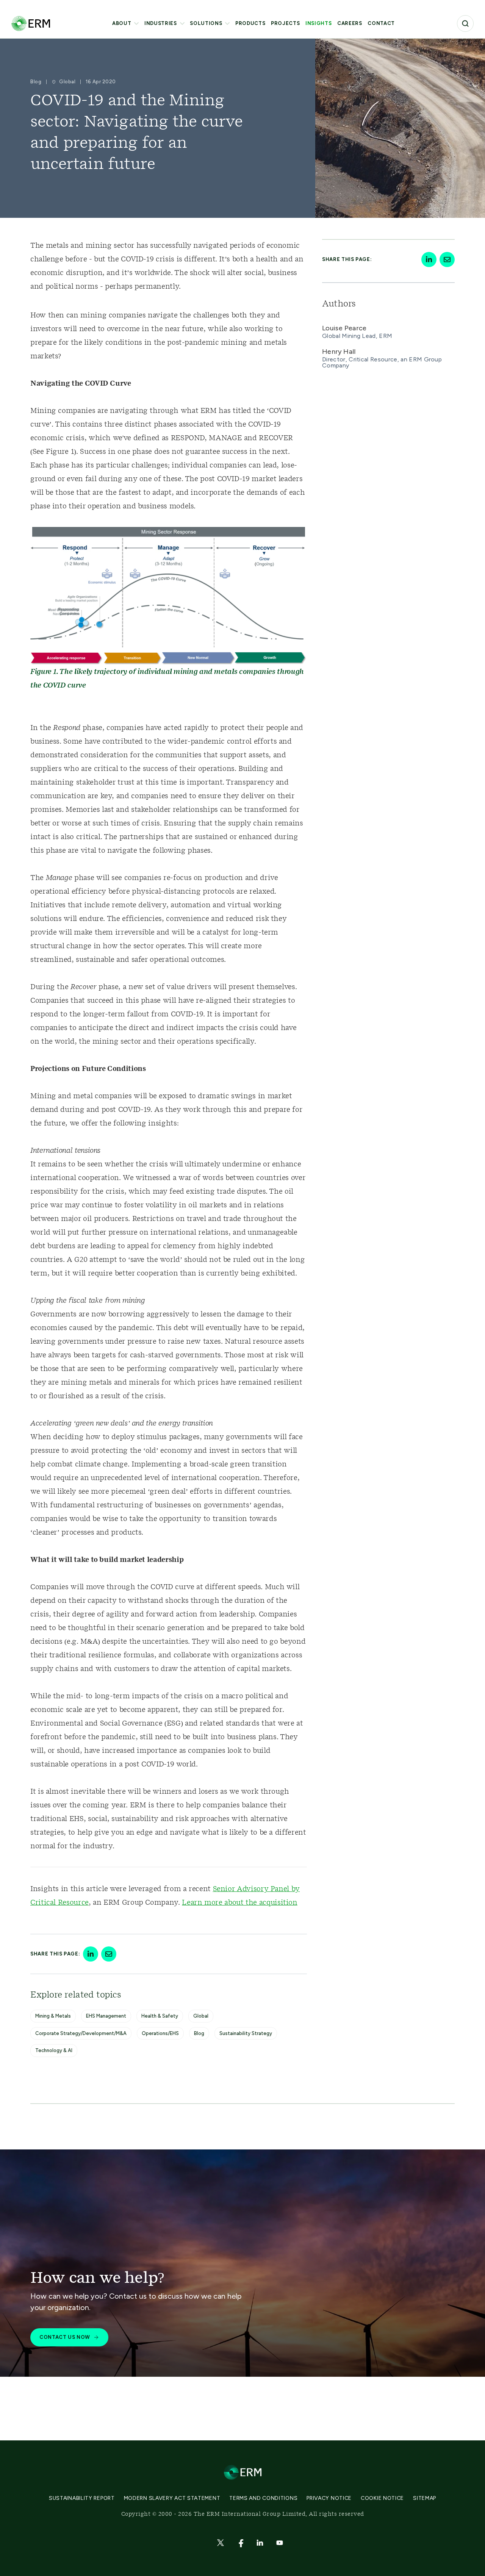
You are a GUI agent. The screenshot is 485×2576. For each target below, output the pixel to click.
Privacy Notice (329, 2498)
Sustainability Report (82, 2498)
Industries (161, 23)
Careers (350, 23)
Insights (318, 23)
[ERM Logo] (31, 23)
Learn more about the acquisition (239, 1903)
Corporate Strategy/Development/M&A (81, 2033)
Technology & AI (54, 2050)
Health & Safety (160, 2016)
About (122, 23)
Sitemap (425, 2498)
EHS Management (106, 2016)
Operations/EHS (160, 2033)
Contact (381, 23)
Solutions (206, 23)
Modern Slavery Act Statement (172, 2498)
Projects (285, 23)
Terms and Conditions (263, 2498)
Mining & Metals (53, 2016)
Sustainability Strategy (246, 2033)
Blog (199, 2033)
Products (250, 23)
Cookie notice (382, 2498)
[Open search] (465, 23)
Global (201, 2016)
